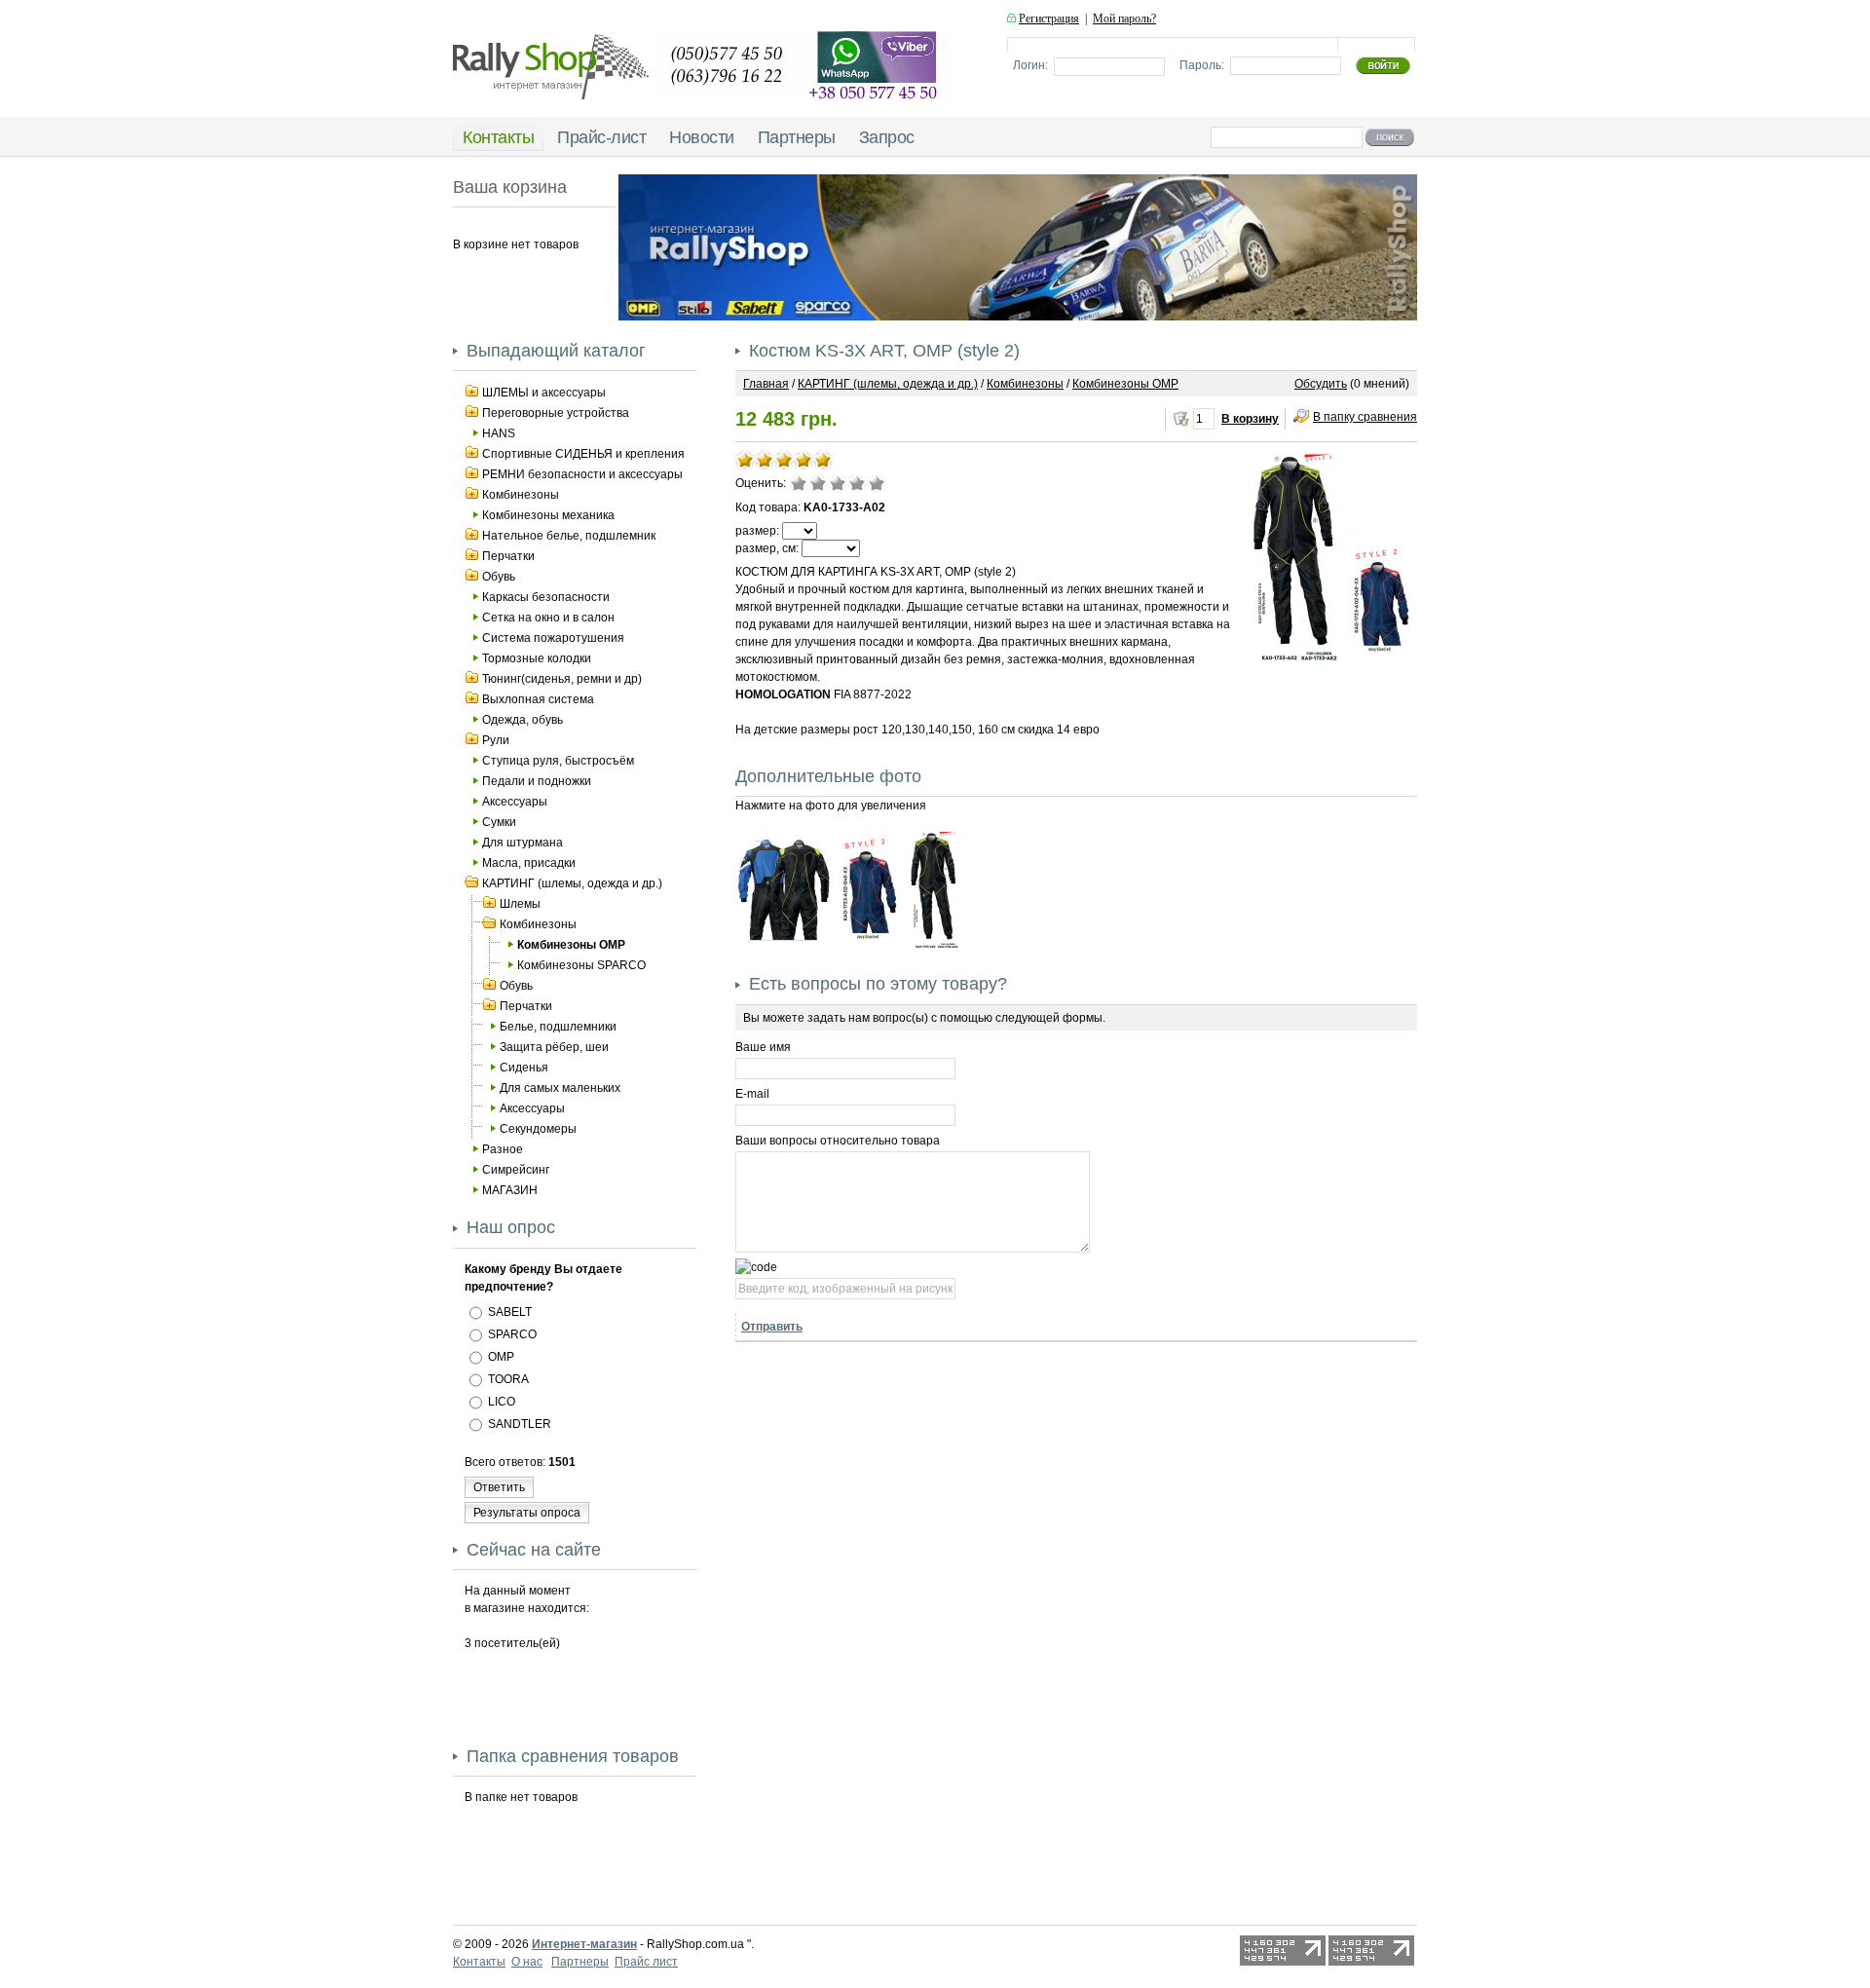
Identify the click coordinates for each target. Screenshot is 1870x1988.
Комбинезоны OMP (571, 945)
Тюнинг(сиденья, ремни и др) (562, 679)
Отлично (877, 483)
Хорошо (857, 483)
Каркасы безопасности (546, 597)
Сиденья (524, 1068)
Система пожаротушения (553, 638)
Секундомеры (538, 1129)
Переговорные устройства (556, 413)
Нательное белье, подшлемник (569, 536)
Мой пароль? (1124, 19)
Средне (838, 483)
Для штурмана (523, 843)
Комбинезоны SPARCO (581, 965)
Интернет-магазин (584, 1944)
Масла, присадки (529, 863)
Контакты (479, 1962)
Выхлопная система (538, 699)
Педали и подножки (537, 781)
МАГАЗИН (510, 1190)
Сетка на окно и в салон (548, 618)
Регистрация (1049, 19)
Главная (766, 384)
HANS (499, 433)
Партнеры (580, 1962)
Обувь (499, 577)
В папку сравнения (1365, 417)
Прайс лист (646, 1962)
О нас (527, 1962)
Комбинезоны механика (548, 515)
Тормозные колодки (537, 658)
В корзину (1250, 419)
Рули (496, 740)
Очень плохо (799, 483)
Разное (503, 1149)
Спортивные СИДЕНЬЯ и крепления (583, 454)
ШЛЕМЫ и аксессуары (544, 393)
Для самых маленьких (560, 1088)
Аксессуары (515, 802)
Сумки (499, 822)
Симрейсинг (516, 1170)
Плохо (818, 483)
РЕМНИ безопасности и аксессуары (582, 474)
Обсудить (1321, 384)
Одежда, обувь (523, 720)
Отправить (772, 1327)
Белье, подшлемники (558, 1027)
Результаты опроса (527, 1513)
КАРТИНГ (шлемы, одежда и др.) (572, 883)
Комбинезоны (521, 495)
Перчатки (508, 556)
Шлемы (520, 904)
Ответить (499, 1487)
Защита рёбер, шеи (554, 1047)
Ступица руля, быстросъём (558, 761)
